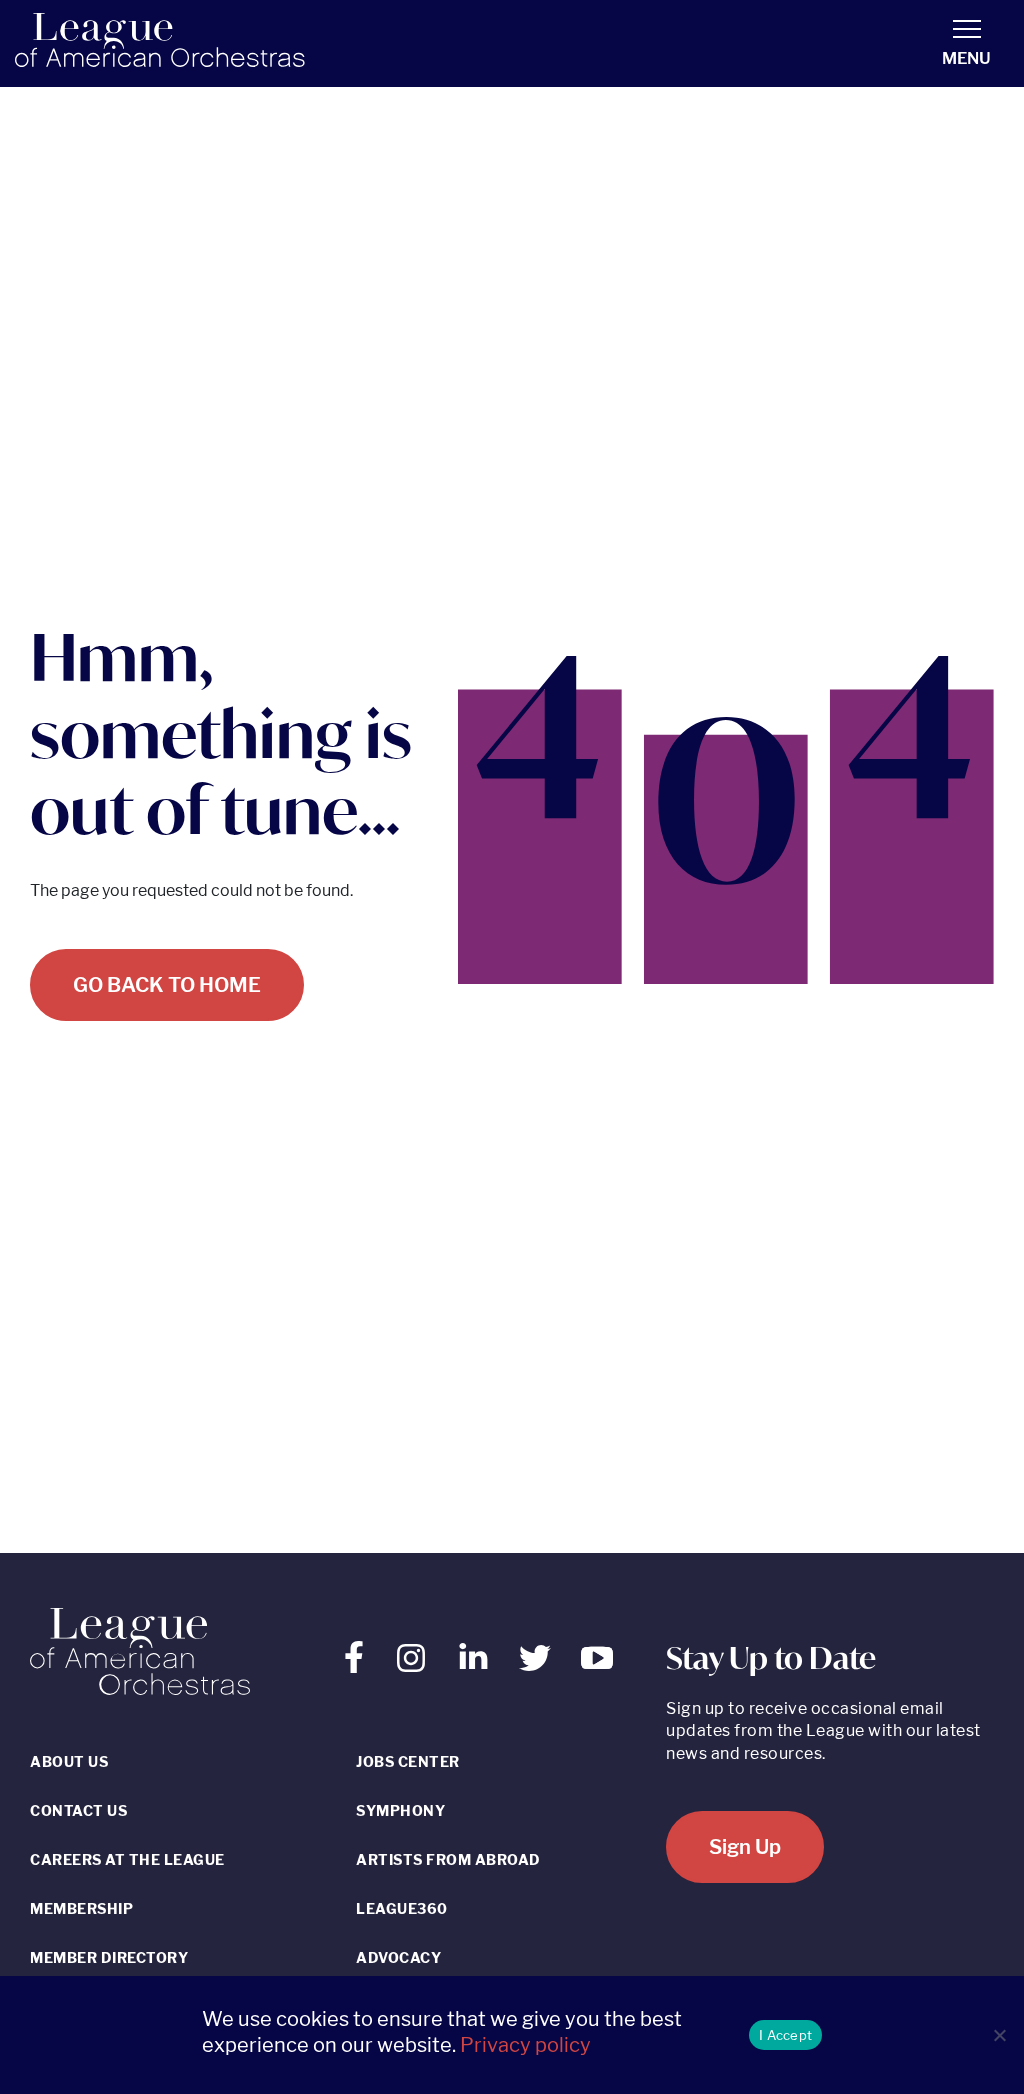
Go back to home (167, 985)
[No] (999, 2035)
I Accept (785, 2035)
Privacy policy (525, 2045)
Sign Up (745, 1847)
